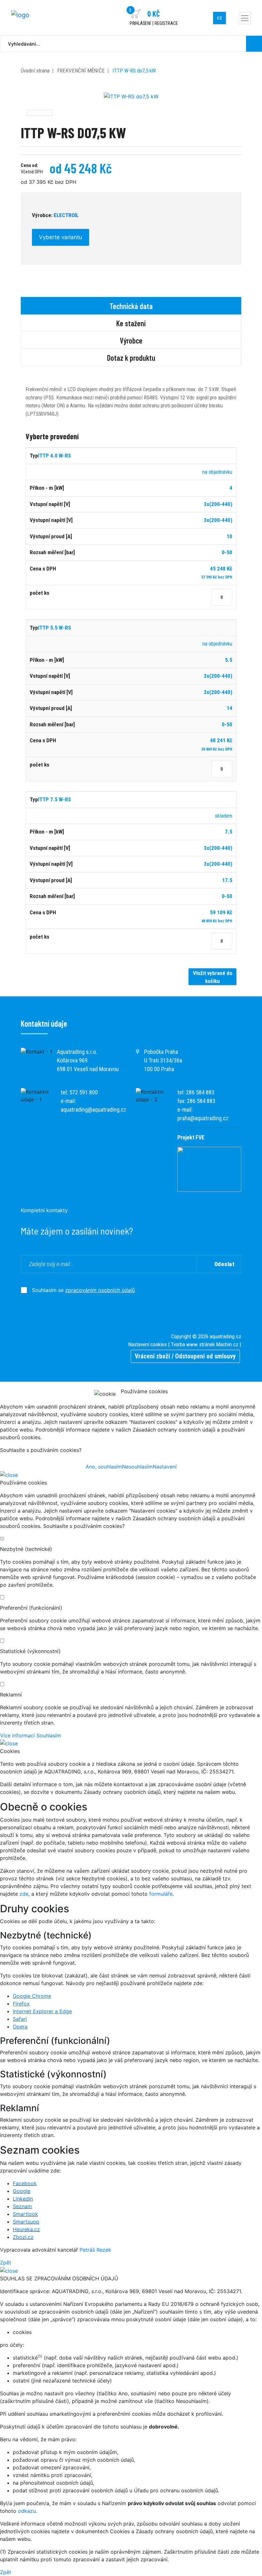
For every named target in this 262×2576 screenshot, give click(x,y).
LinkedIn (23, 2199)
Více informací (17, 1735)
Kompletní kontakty (44, 1210)
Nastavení (165, 1467)
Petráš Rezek (95, 2250)
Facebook (25, 2183)
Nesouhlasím (137, 1467)
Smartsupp (26, 2222)
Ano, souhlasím (104, 1467)
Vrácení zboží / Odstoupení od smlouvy (185, 1356)
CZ (220, 18)
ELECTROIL (66, 215)
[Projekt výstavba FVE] (209, 1169)
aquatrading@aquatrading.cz (93, 1110)
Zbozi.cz (23, 2237)
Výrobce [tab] (131, 340)
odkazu (27, 2511)
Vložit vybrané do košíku (213, 977)
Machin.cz (227, 1344)
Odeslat (225, 1264)
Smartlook (25, 2214)
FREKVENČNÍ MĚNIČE (81, 71)
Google (22, 2191)
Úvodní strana (35, 71)
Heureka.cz (26, 2229)
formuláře (161, 1894)
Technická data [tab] (131, 306)
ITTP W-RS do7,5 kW (134, 71)
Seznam (22, 2206)
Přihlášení (140, 23)
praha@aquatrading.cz (203, 1118)
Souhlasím (49, 1735)
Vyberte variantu (61, 237)
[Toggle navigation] (245, 18)
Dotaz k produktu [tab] (131, 358)
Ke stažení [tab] (131, 323)
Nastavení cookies (147, 1344)
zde (24, 1894)
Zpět (6, 2262)
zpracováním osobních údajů (100, 1290)
